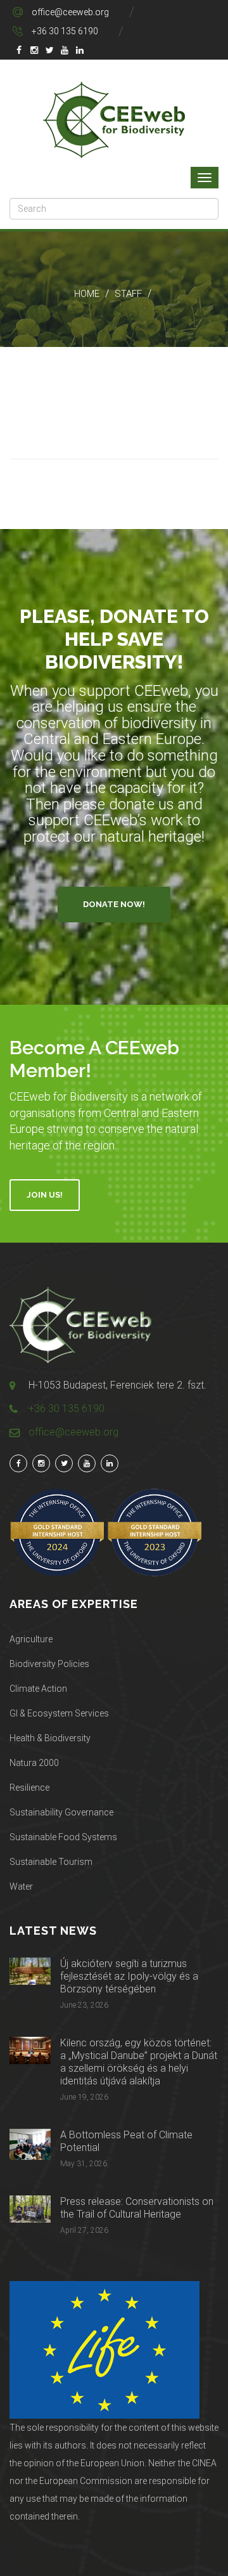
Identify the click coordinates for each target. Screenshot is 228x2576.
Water (21, 1886)
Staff (128, 294)
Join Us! (45, 1195)
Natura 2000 (34, 1763)
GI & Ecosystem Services (59, 1713)
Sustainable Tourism (51, 1862)
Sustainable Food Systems (63, 1837)
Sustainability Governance (61, 1812)
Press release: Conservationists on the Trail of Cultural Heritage (137, 2208)
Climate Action (38, 1689)
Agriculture (31, 1639)
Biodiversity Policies (49, 1664)
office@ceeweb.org (70, 12)
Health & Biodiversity (50, 1738)
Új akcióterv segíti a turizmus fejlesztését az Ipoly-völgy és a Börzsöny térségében (129, 1976)
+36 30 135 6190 (65, 31)
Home (87, 294)
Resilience (29, 1788)
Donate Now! (114, 904)
